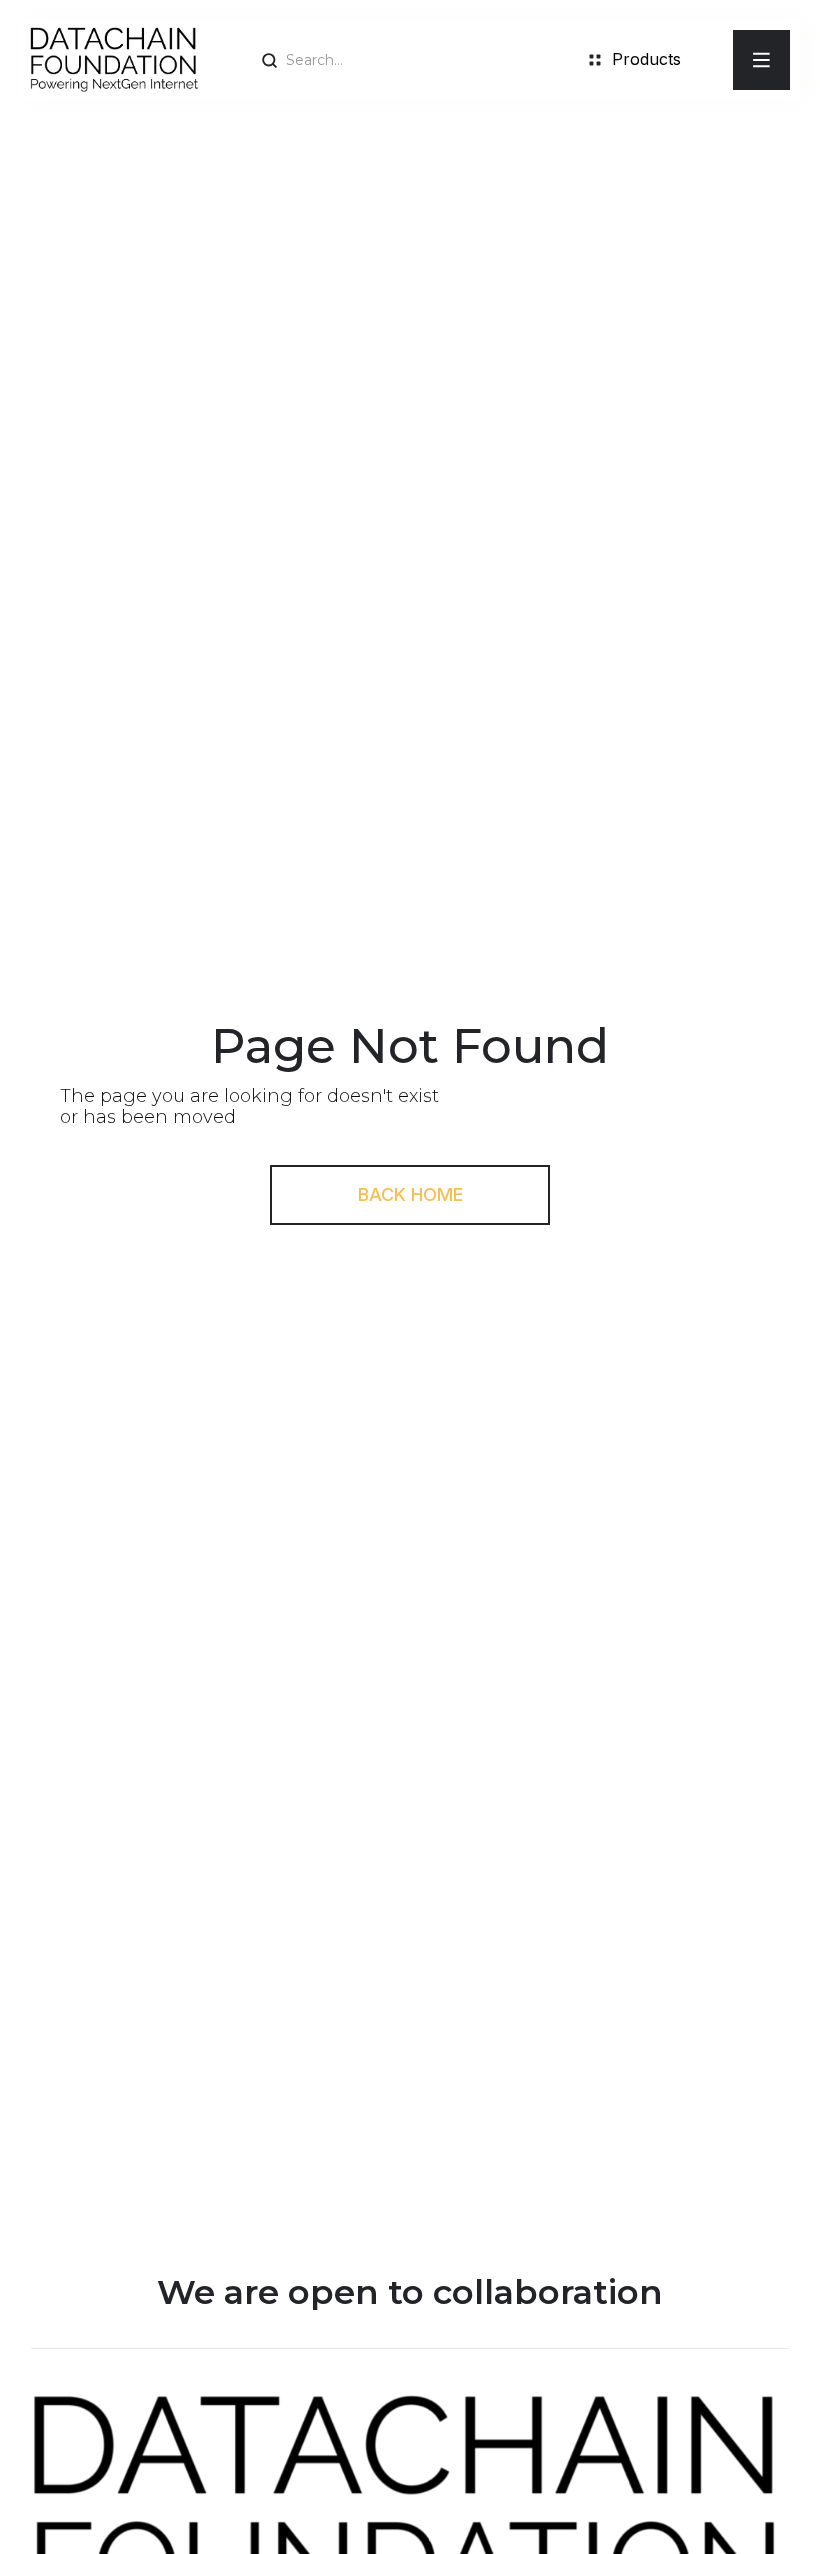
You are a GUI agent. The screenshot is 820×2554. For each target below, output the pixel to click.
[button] (761, 60)
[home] (114, 60)
